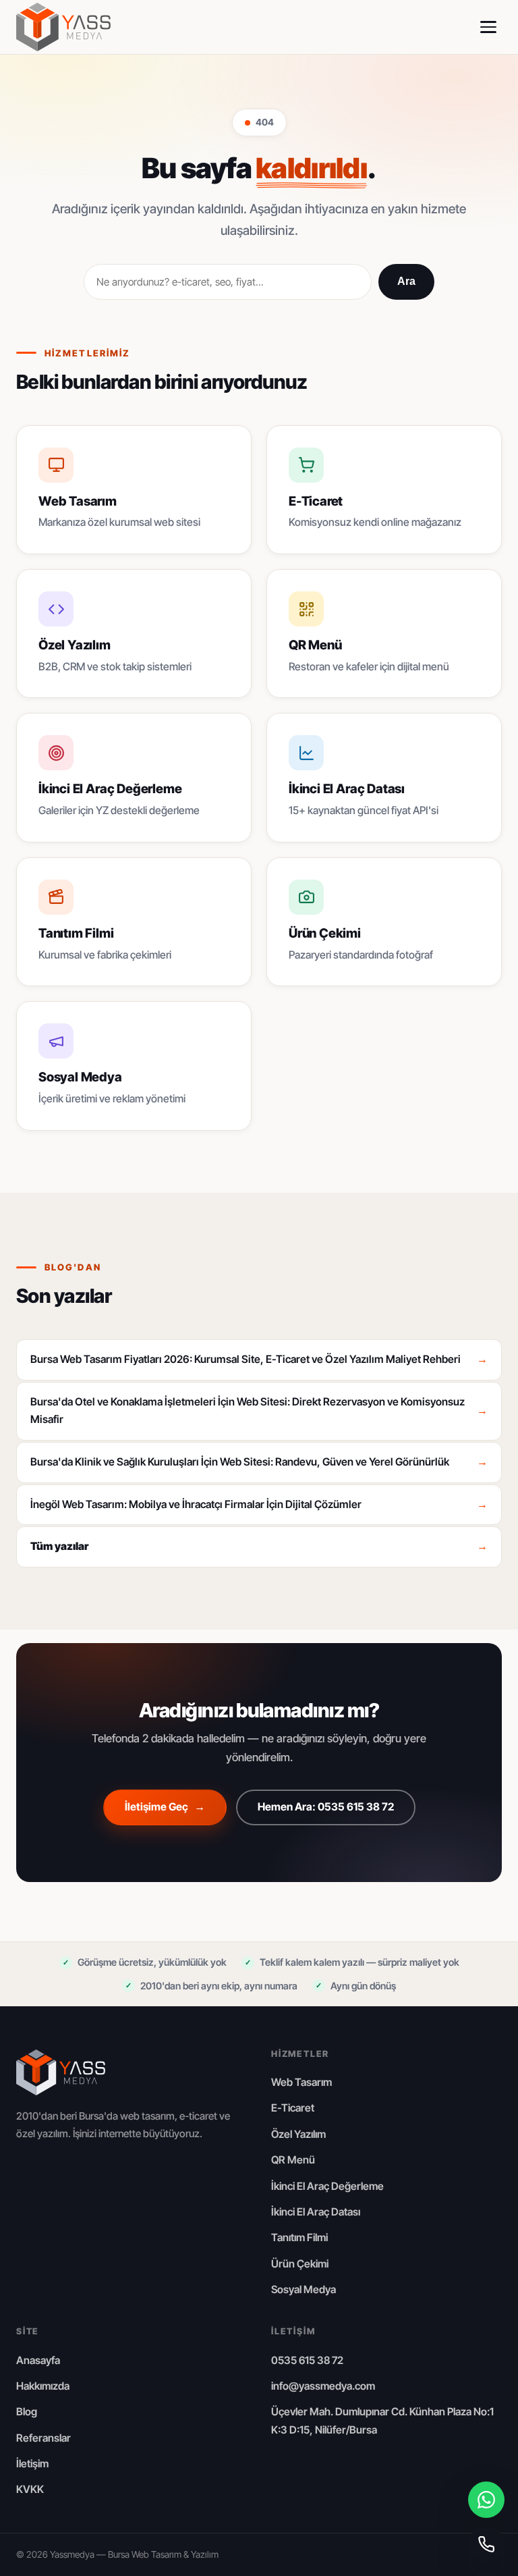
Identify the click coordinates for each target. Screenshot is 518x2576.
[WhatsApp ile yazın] (486, 2500)
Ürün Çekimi (300, 2264)
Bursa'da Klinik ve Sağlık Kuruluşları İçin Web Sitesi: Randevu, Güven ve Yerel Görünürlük (259, 1462)
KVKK (30, 2489)
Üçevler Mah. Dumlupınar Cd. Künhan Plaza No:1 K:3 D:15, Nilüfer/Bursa (382, 2420)
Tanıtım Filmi (299, 2237)
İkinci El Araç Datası (316, 2212)
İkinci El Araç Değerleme (327, 2186)
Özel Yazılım (298, 2134)
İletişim (32, 2464)
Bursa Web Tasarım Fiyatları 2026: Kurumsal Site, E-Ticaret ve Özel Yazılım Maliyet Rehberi (259, 1359)
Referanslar (44, 2438)
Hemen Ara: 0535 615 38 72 (326, 1807)
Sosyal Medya (304, 2289)
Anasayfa (38, 2360)
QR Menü (293, 2160)
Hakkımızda (43, 2386)
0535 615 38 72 (307, 2360)
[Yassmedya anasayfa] (63, 27)
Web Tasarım (301, 2082)
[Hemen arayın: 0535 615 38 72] (486, 2544)
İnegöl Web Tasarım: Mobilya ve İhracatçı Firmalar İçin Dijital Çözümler (259, 1504)
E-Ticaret (293, 2108)
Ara (406, 281)
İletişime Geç (165, 1807)
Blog (27, 2412)
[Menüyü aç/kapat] (488, 27)
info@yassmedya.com (323, 2386)
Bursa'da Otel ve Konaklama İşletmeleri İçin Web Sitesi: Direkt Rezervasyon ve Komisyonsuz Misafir (259, 1411)
